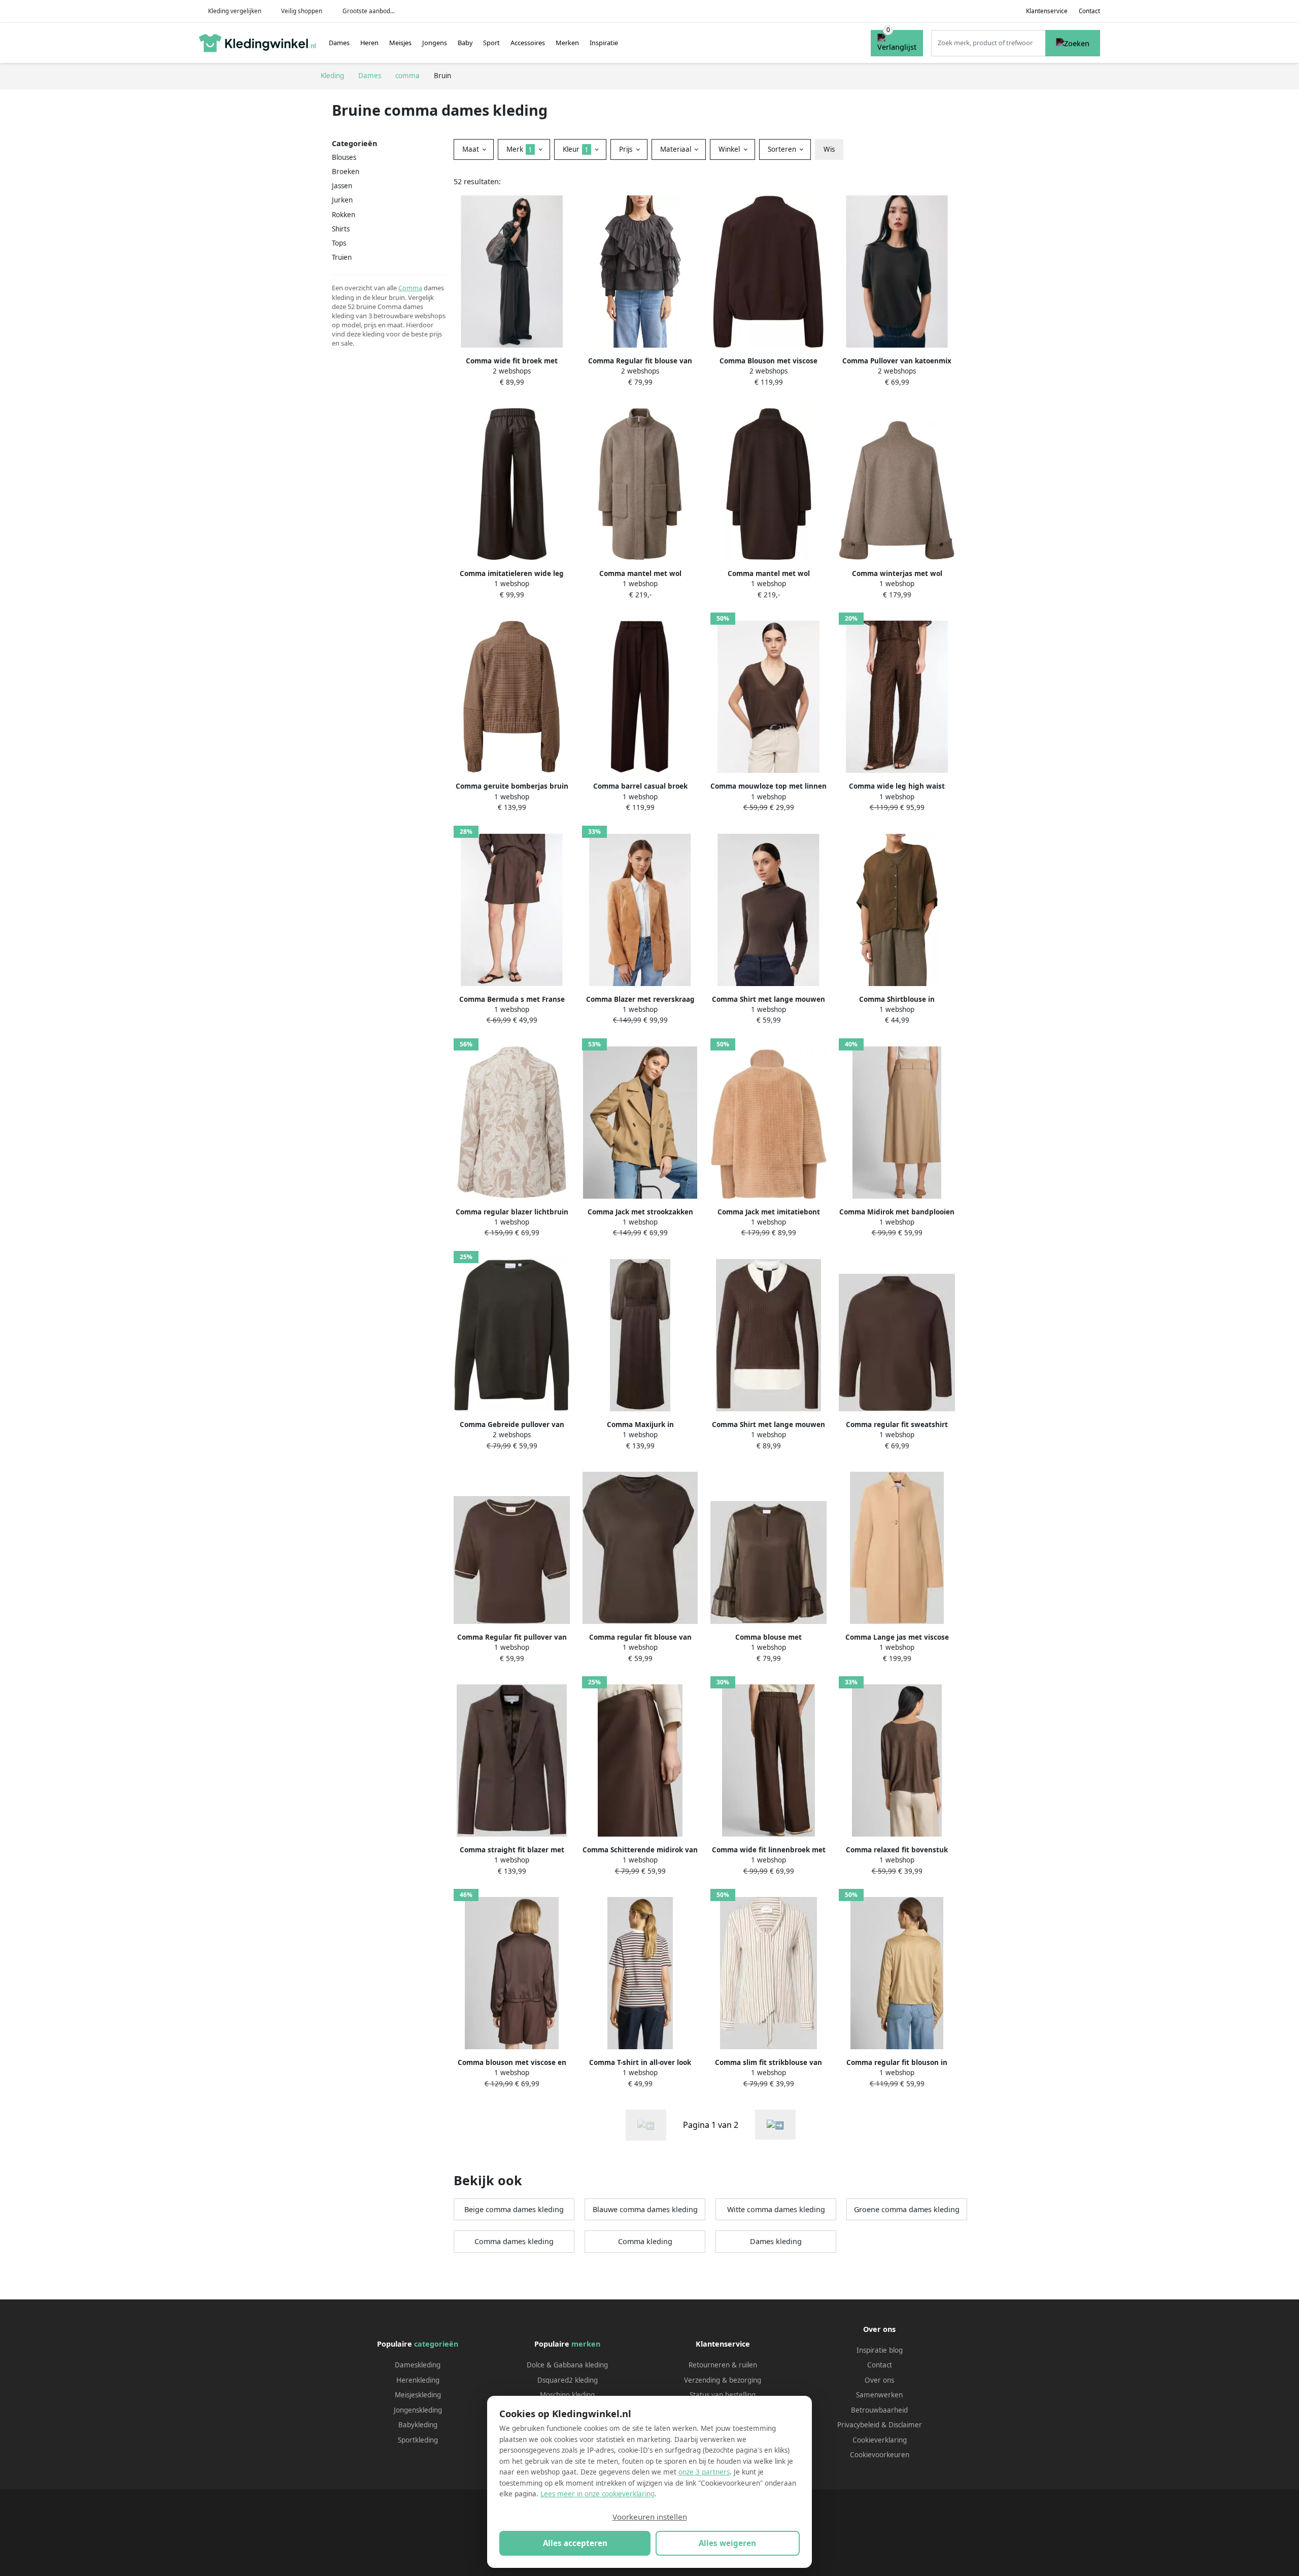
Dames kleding (776, 2241)
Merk (519, 149)
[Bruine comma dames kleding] (775, 2125)
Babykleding (418, 2425)
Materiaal (677, 149)
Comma (410, 288)
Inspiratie (604, 43)
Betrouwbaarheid (879, 2410)
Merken (567, 43)
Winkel (730, 149)
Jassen (342, 186)
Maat (472, 149)
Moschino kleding (567, 2395)
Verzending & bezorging (723, 2380)
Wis (829, 149)
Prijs (627, 149)
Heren (369, 43)
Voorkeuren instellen (650, 2517)
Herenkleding (418, 2380)
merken (586, 2344)
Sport (491, 43)
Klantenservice (1047, 11)
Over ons (879, 2380)
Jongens (435, 43)
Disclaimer (905, 2425)
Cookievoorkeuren (880, 2455)
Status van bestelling (723, 2395)
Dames (339, 43)
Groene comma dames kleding (907, 2209)
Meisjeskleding (418, 2395)
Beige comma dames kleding (514, 2209)
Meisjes (400, 43)
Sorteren (783, 149)
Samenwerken (879, 2395)
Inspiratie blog (880, 2350)
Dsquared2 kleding (568, 2380)
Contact (1089, 11)
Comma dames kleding (514, 2241)
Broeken (346, 172)
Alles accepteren (575, 2543)
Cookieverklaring (880, 2440)
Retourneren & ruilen (723, 2365)
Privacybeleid (858, 2425)
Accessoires (528, 43)
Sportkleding (418, 2440)
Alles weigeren (727, 2543)
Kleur (576, 149)
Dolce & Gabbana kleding (567, 2365)
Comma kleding (645, 2241)
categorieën (436, 2344)
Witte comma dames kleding (776, 2209)
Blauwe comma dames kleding (645, 2209)
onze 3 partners (704, 2472)
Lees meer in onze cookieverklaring (597, 2494)
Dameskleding (418, 2365)
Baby (465, 43)
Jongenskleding (418, 2410)
